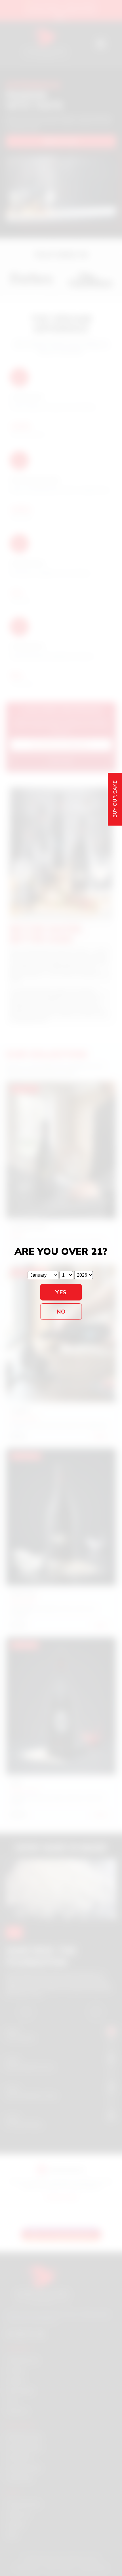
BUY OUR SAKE (115, 799)
